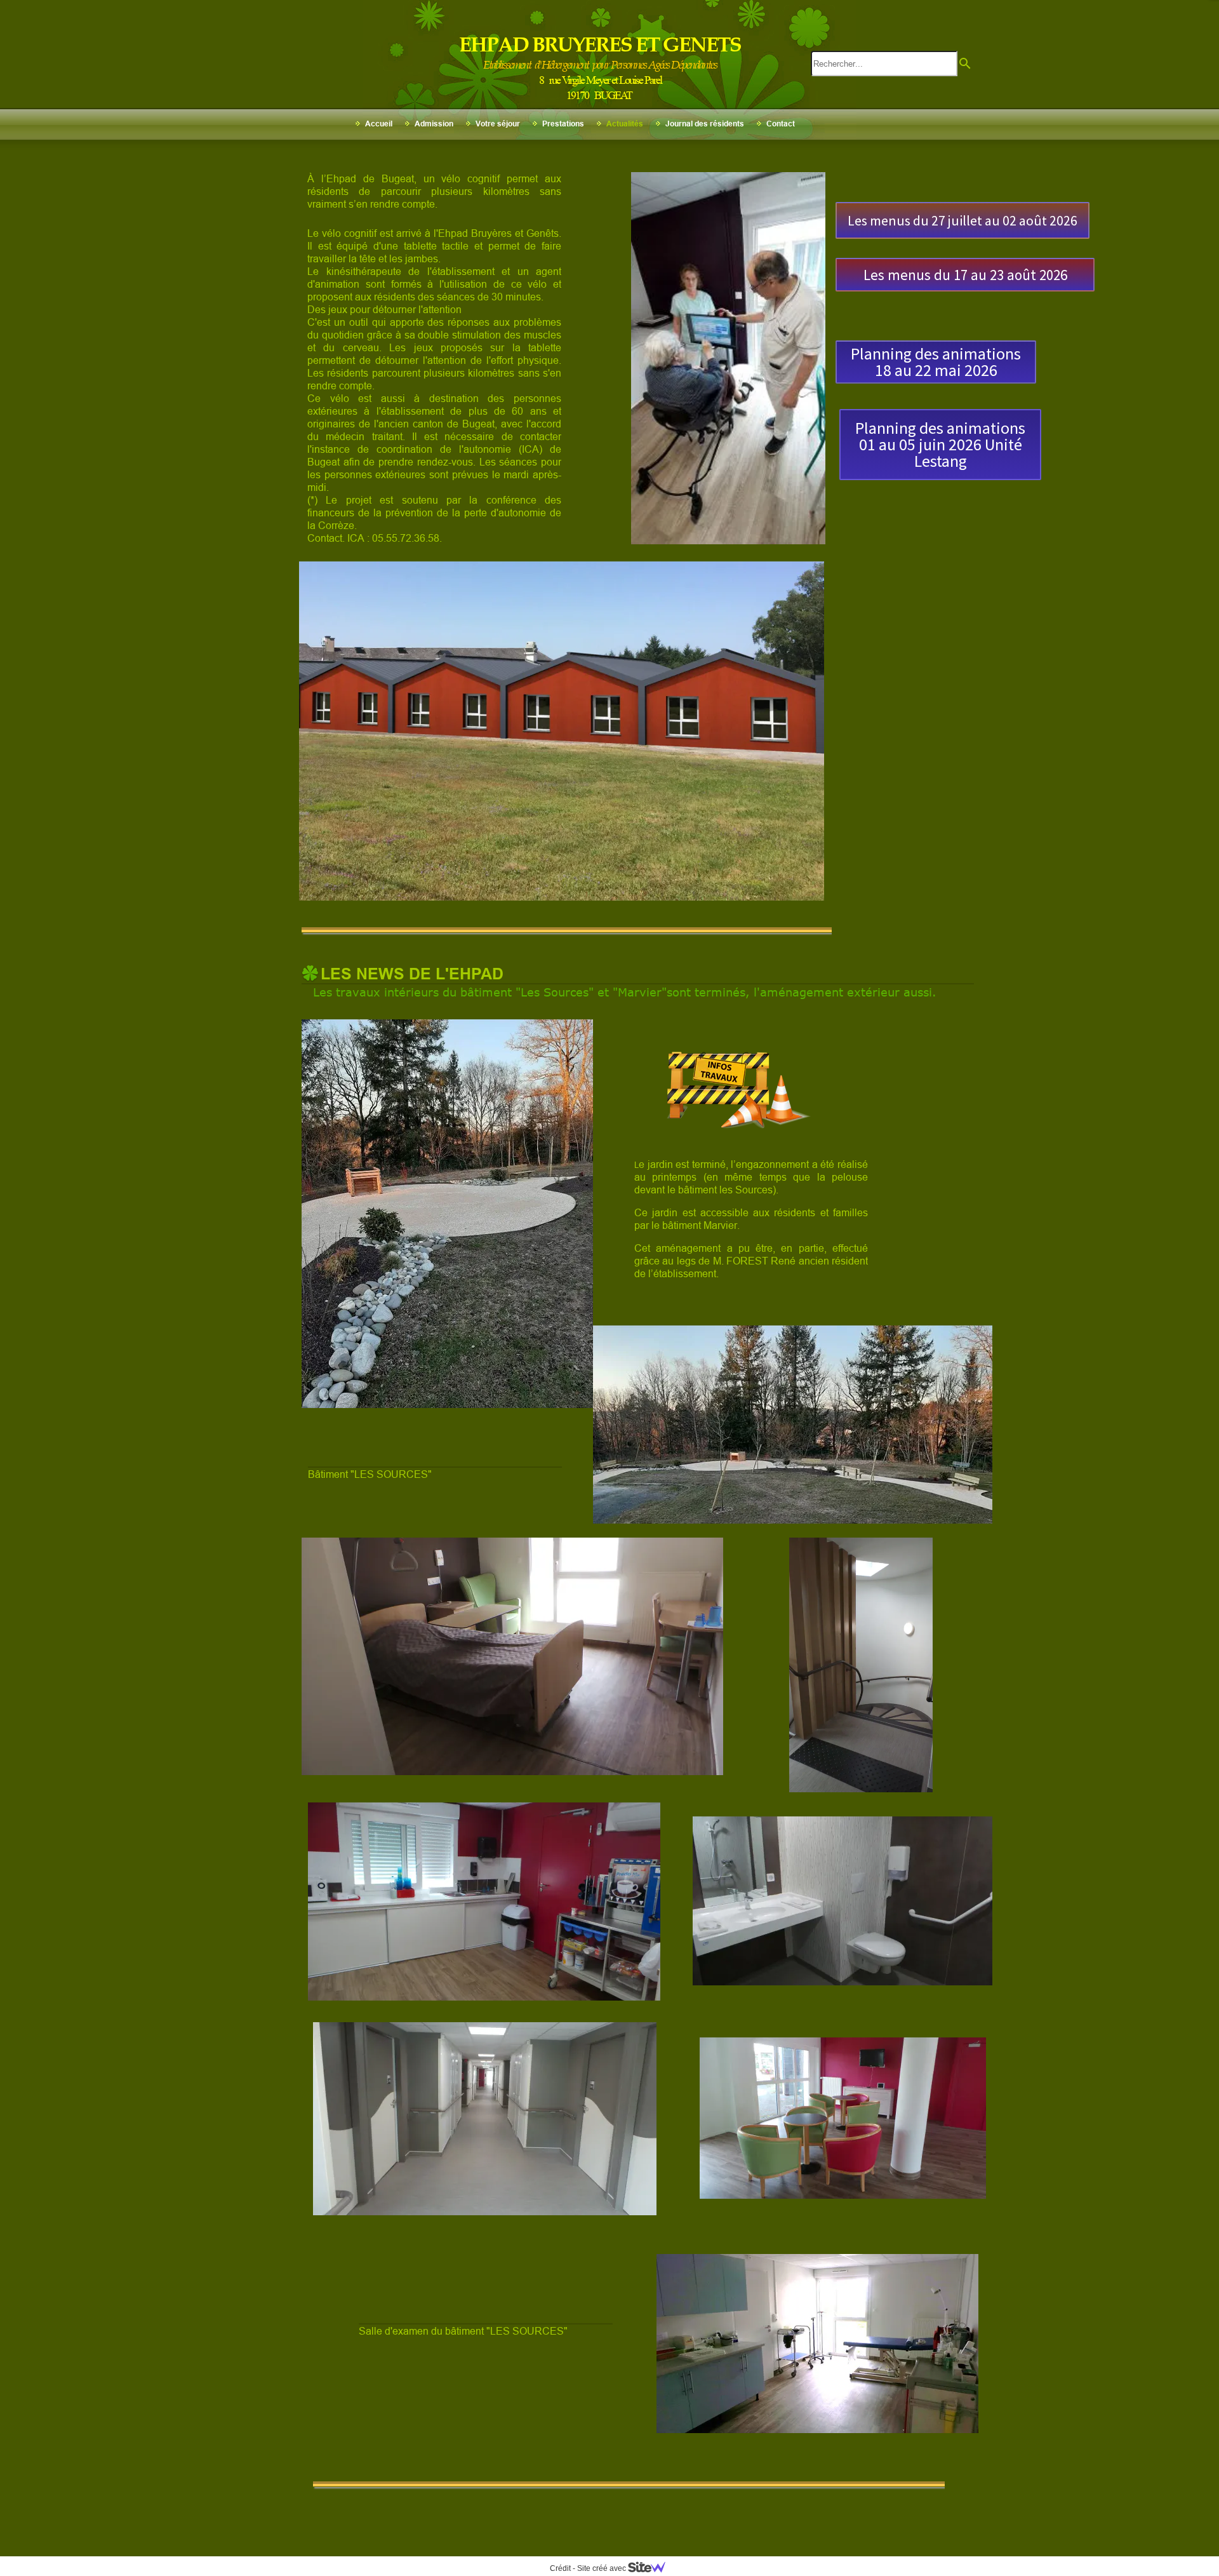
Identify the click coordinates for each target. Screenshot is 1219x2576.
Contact (781, 124)
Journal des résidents (705, 124)
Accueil (379, 124)
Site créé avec (603, 2568)
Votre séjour (498, 124)
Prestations (563, 124)
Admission (434, 124)
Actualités (625, 124)
